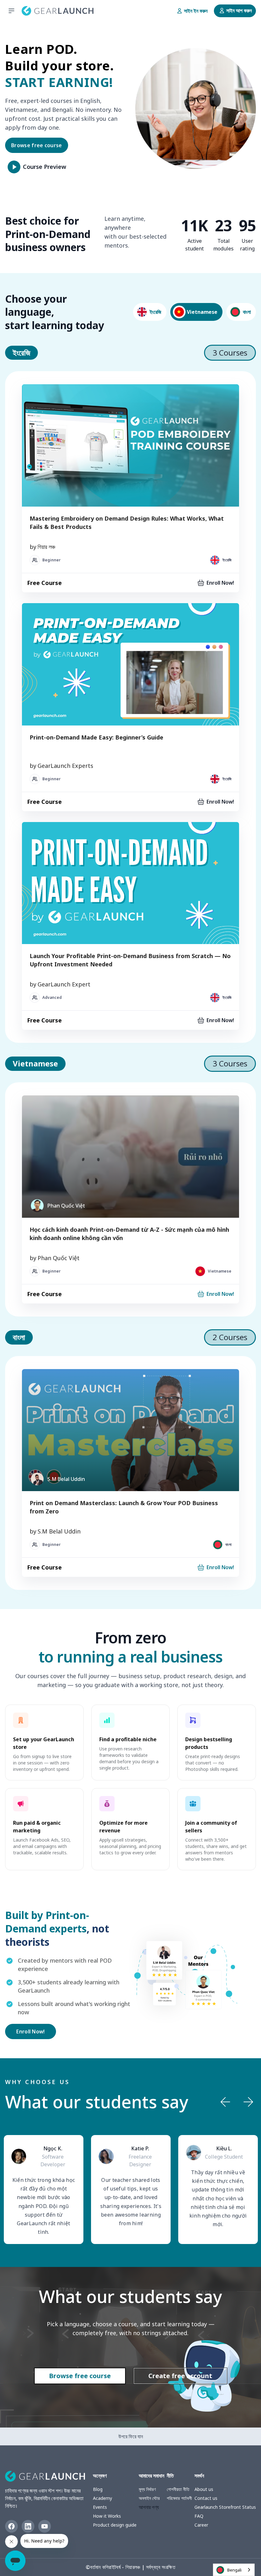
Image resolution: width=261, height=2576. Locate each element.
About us (204, 2489)
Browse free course (37, 145)
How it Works (107, 2516)
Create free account (180, 2376)
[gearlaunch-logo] (58, 11)
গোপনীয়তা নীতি (178, 2489)
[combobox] (234, 2570)
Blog (98, 2489)
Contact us (206, 2498)
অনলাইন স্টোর (149, 2498)
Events (100, 2507)
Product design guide (115, 2525)
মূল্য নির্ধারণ (147, 2489)
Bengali (234, 2570)
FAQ (199, 2516)
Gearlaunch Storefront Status (225, 2507)
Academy (102, 2498)
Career (201, 2525)
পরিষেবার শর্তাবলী (179, 2498)
